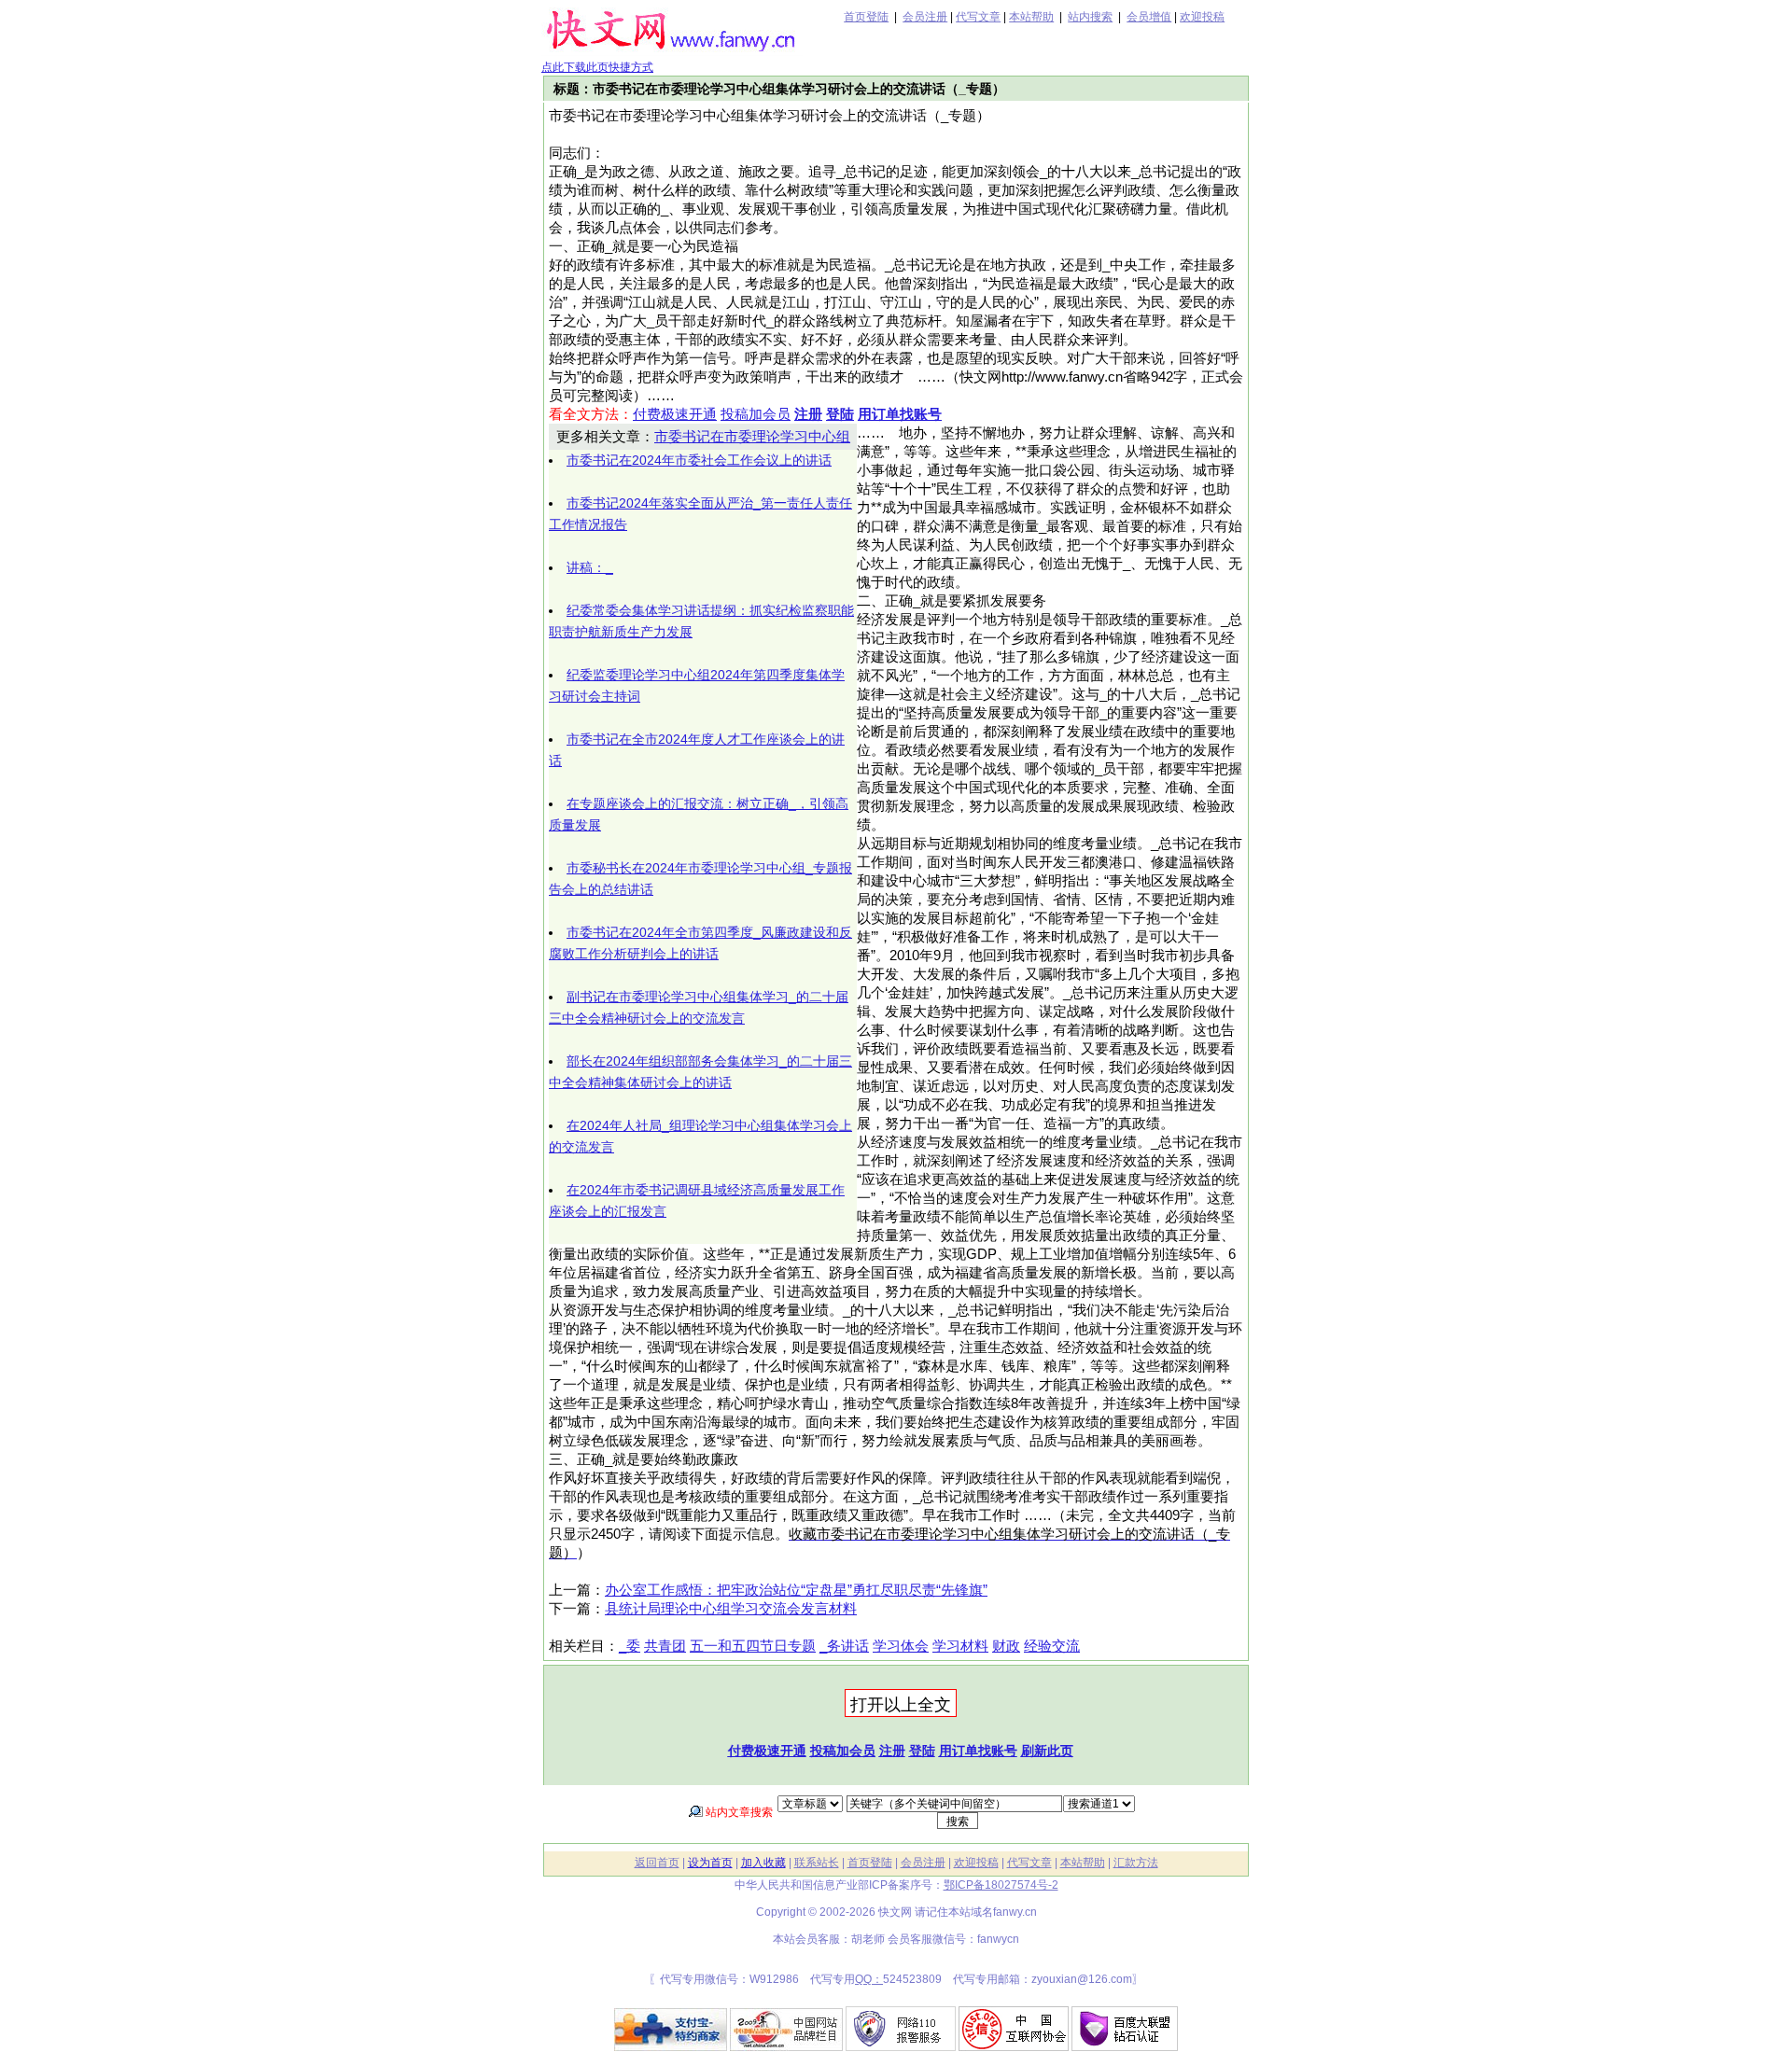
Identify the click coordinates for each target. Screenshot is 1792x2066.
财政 (1006, 1646)
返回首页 (657, 1863)
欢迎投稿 (1202, 17)
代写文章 (978, 17)
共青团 (665, 1646)
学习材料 (960, 1646)
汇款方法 (1136, 1863)
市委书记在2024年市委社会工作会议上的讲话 (699, 460)
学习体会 (901, 1646)
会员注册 (925, 17)
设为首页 (710, 1863)
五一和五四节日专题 (753, 1646)
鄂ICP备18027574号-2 (1001, 1885)
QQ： (869, 1979)
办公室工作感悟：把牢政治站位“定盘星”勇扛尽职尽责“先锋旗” (796, 1590)
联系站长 (817, 1863)
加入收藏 (763, 1863)
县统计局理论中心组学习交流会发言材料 (731, 1609)
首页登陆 (866, 17)
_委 (630, 1646)
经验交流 (1052, 1646)
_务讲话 (844, 1646)
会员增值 (1149, 17)
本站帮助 (1031, 17)
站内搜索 (1090, 17)
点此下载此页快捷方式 (597, 67)
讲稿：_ (590, 567)
